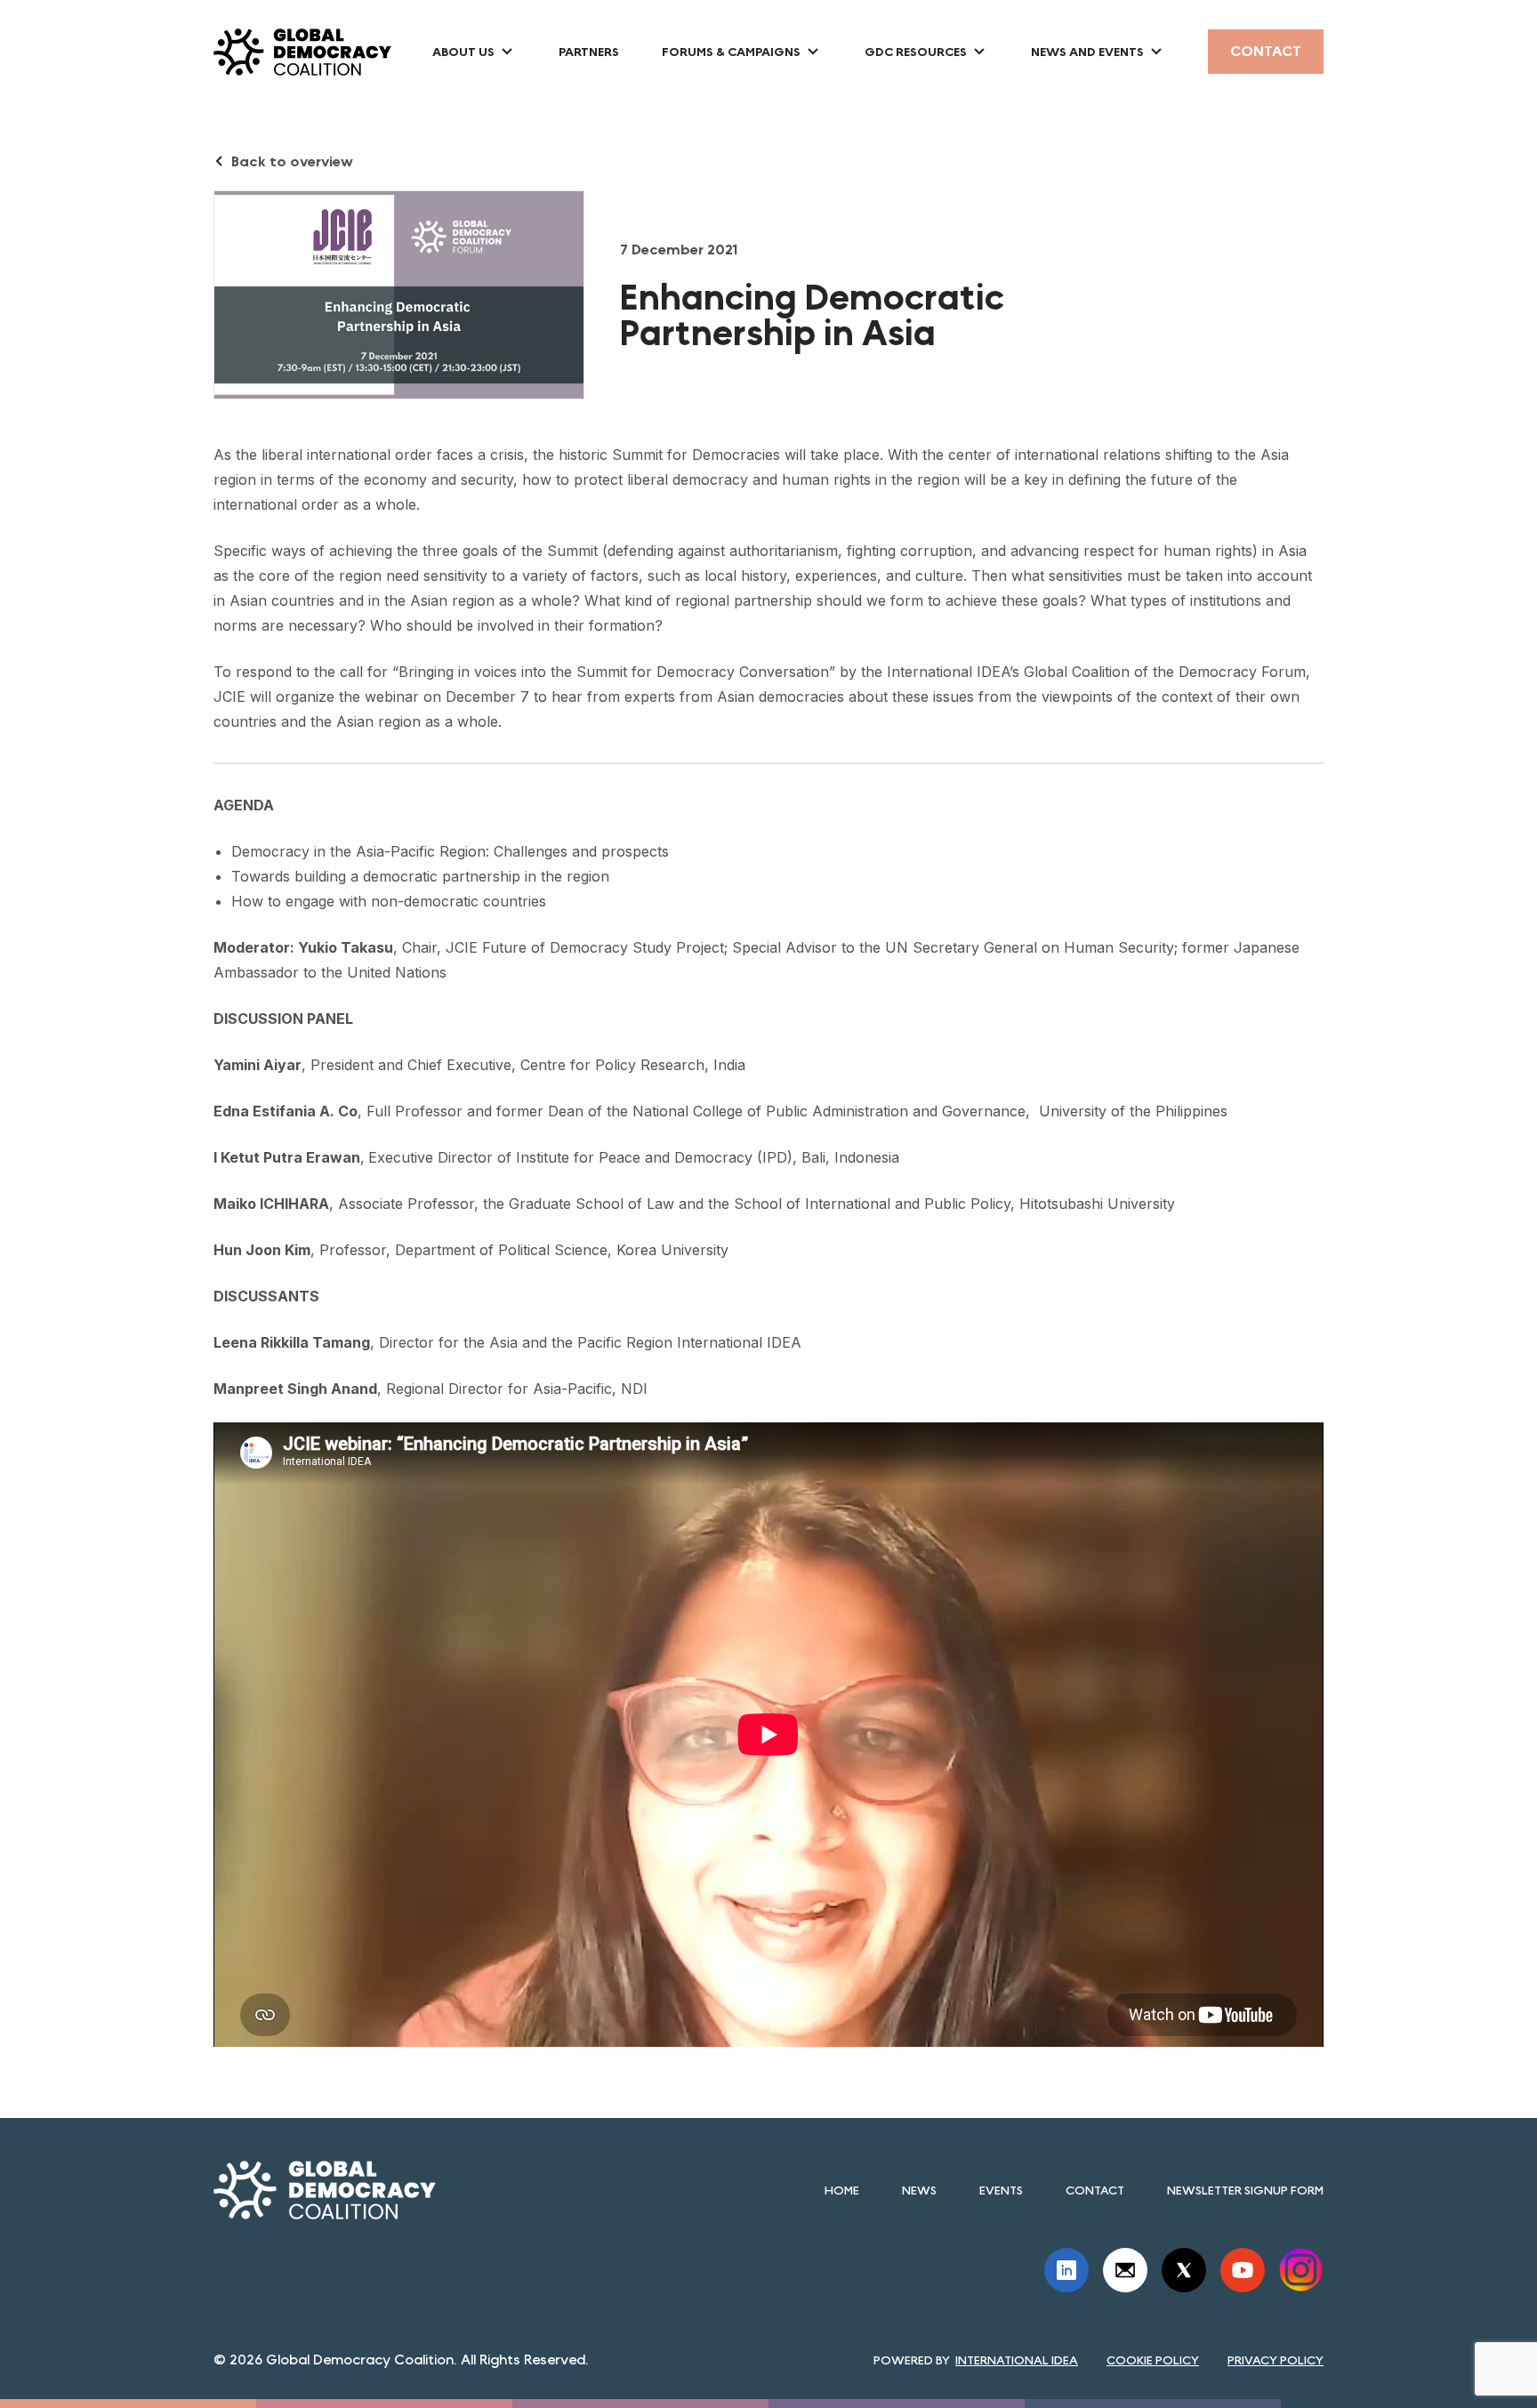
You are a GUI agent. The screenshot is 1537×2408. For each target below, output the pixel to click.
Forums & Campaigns (731, 52)
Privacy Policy (1275, 2360)
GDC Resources (916, 52)
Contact (1266, 51)
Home (842, 2190)
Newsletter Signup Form (1245, 2190)
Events (1001, 2190)
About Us (463, 52)
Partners (589, 52)
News (919, 2190)
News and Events (1087, 52)
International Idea (1017, 2360)
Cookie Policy (1153, 2360)
